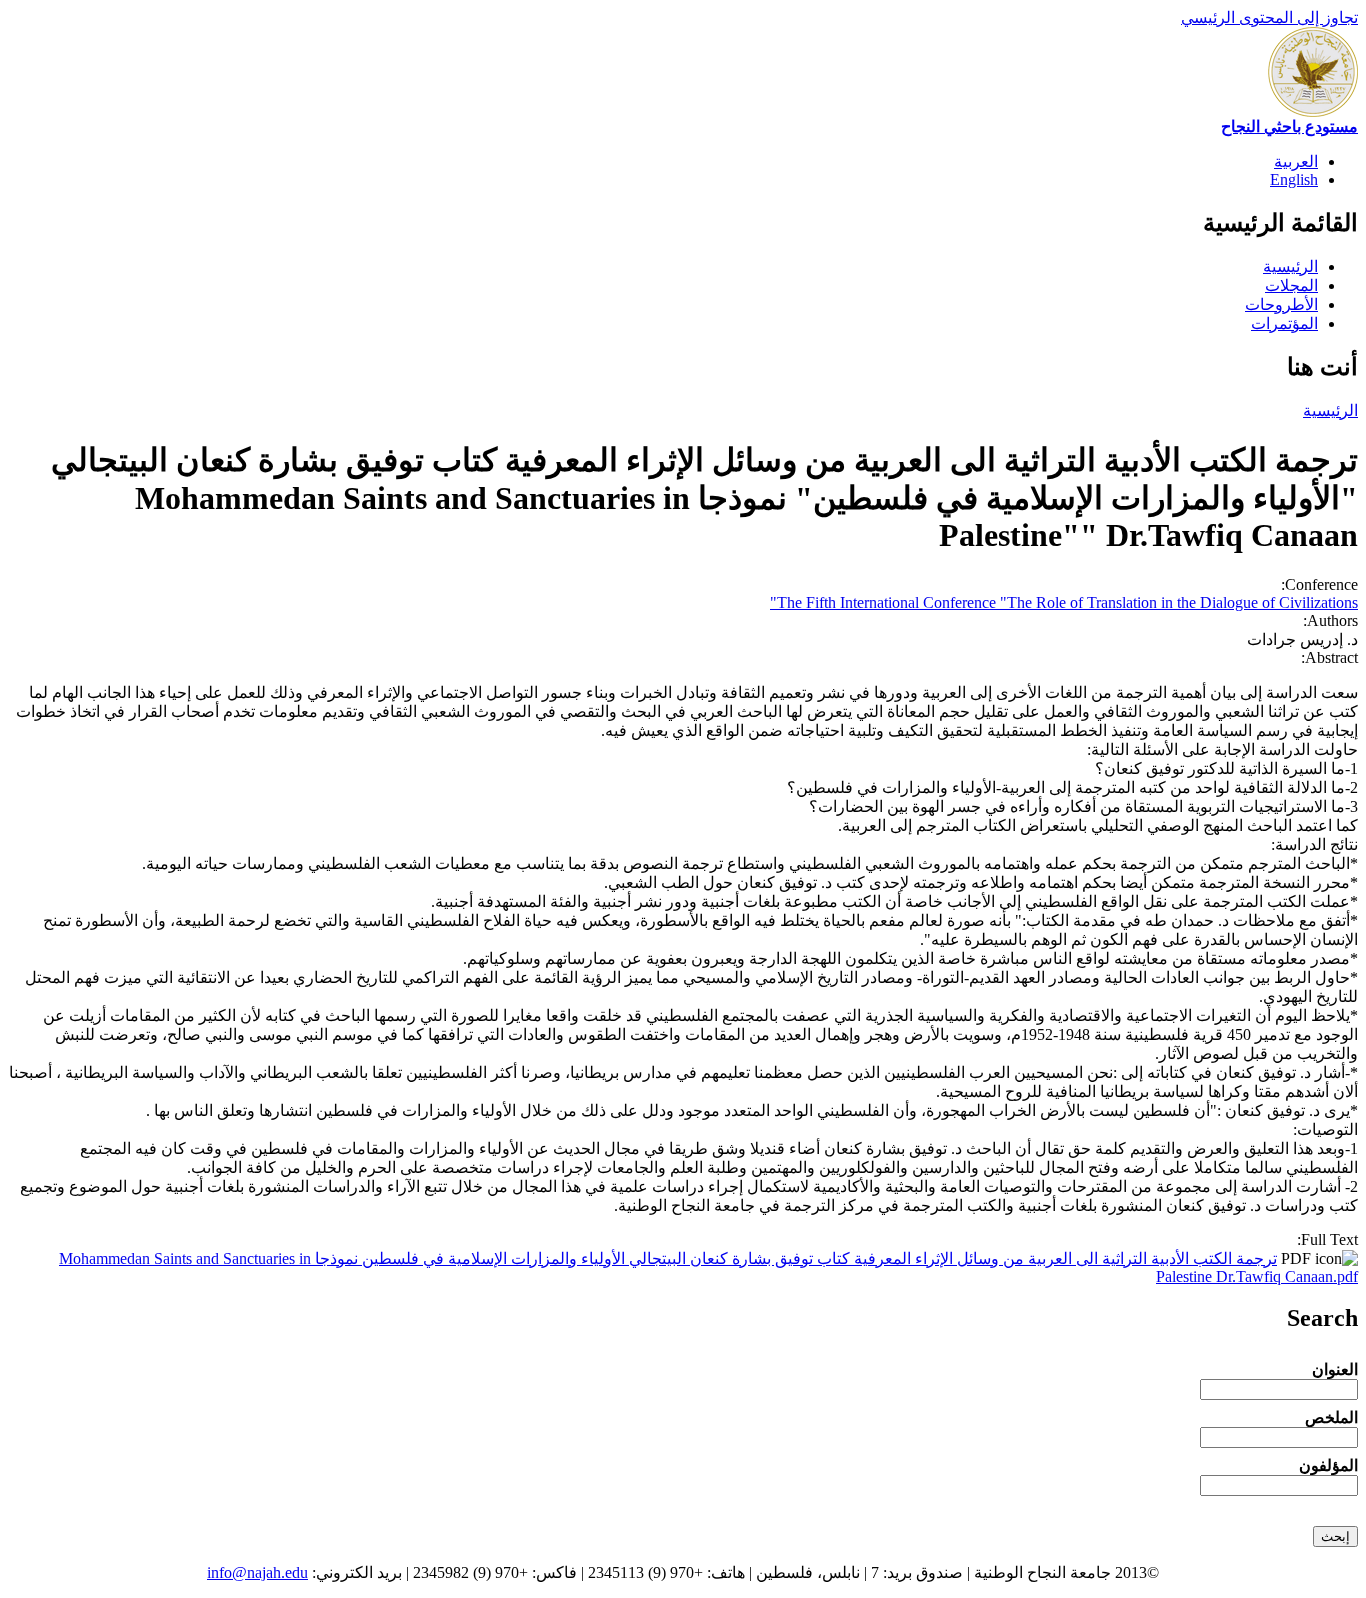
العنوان (1335, 1369)
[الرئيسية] (1313, 111)
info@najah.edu (257, 1572)
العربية (1296, 161)
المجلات (1291, 285)
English (1294, 179)
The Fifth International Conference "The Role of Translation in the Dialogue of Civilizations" (1064, 602)
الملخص (1331, 1417)
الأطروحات (1281, 304)
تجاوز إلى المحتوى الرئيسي (1269, 17)
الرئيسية (1290, 266)
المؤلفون (1328, 1465)
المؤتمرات (1284, 323)
